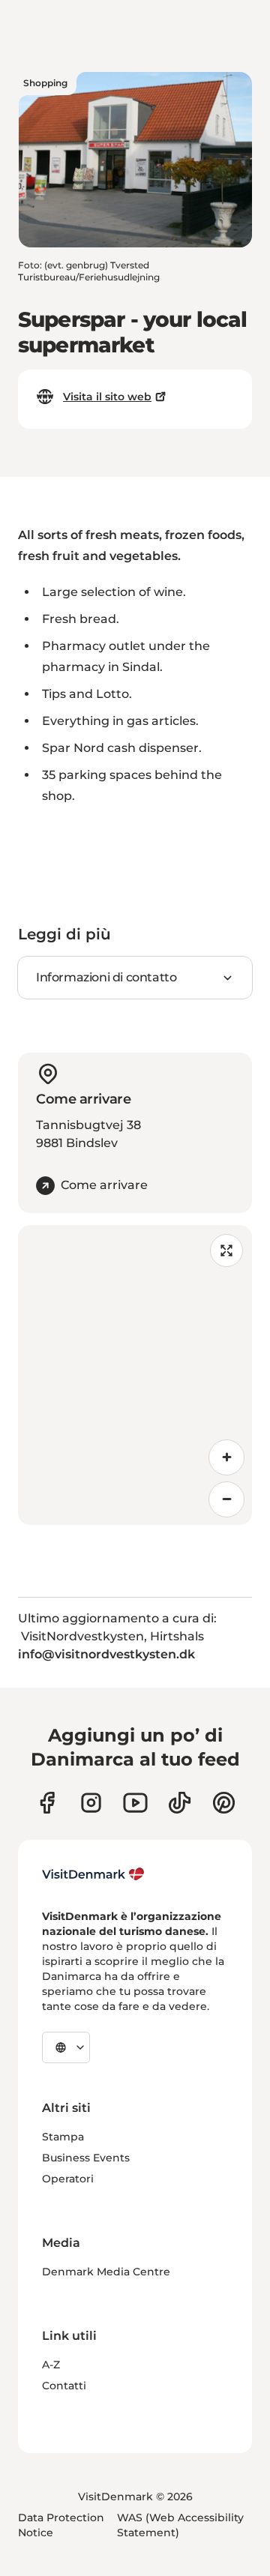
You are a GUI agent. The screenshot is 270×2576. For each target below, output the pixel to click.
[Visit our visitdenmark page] (135, 1803)
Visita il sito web (107, 397)
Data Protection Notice (61, 2525)
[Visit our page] (91, 1803)
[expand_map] (226, 1251)
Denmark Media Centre (106, 2272)
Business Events (86, 2158)
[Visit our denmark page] (47, 1803)
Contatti (64, 2386)
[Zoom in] (226, 1457)
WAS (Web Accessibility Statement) (180, 2525)
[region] (135, 1375)
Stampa (63, 2137)
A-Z (51, 2365)
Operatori (68, 2179)
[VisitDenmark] (93, 1874)
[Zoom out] (226, 1499)
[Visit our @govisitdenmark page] (180, 1803)
